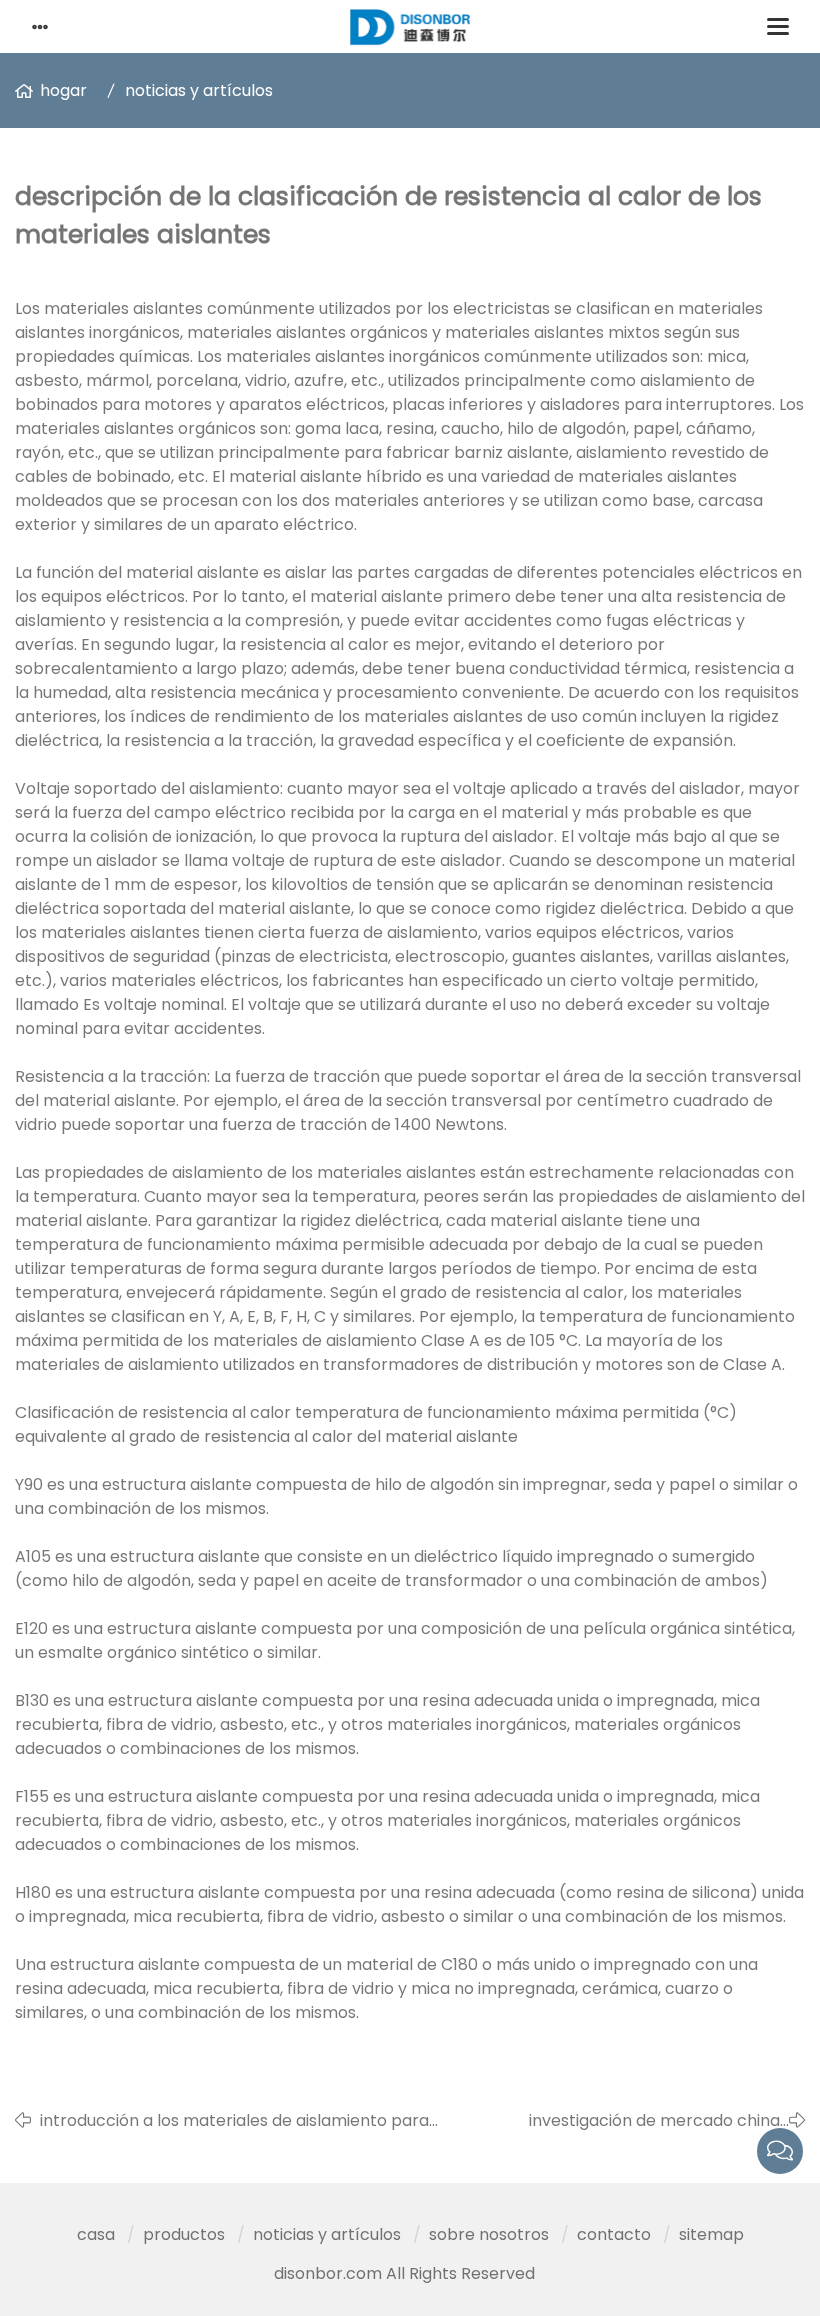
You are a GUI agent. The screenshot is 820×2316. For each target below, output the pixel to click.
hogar (63, 90)
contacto (614, 2234)
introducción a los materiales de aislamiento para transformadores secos (234, 2121)
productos (184, 2234)
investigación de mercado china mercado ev (654, 2121)
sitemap (711, 2234)
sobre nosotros (489, 2234)
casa (96, 2234)
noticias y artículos (199, 90)
